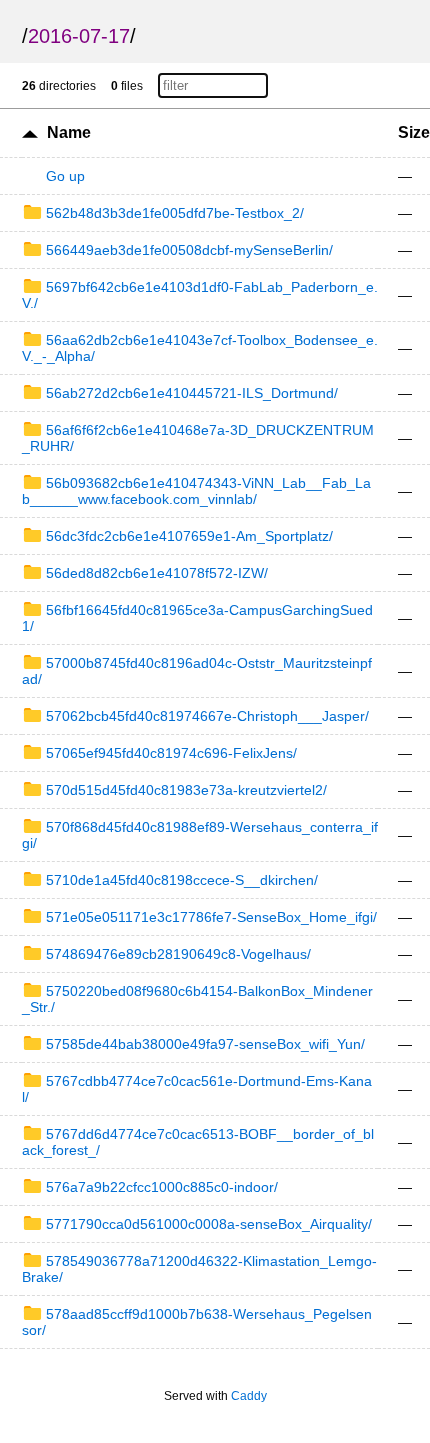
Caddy (249, 1396)
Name (69, 132)
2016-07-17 (79, 36)
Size (414, 132)
